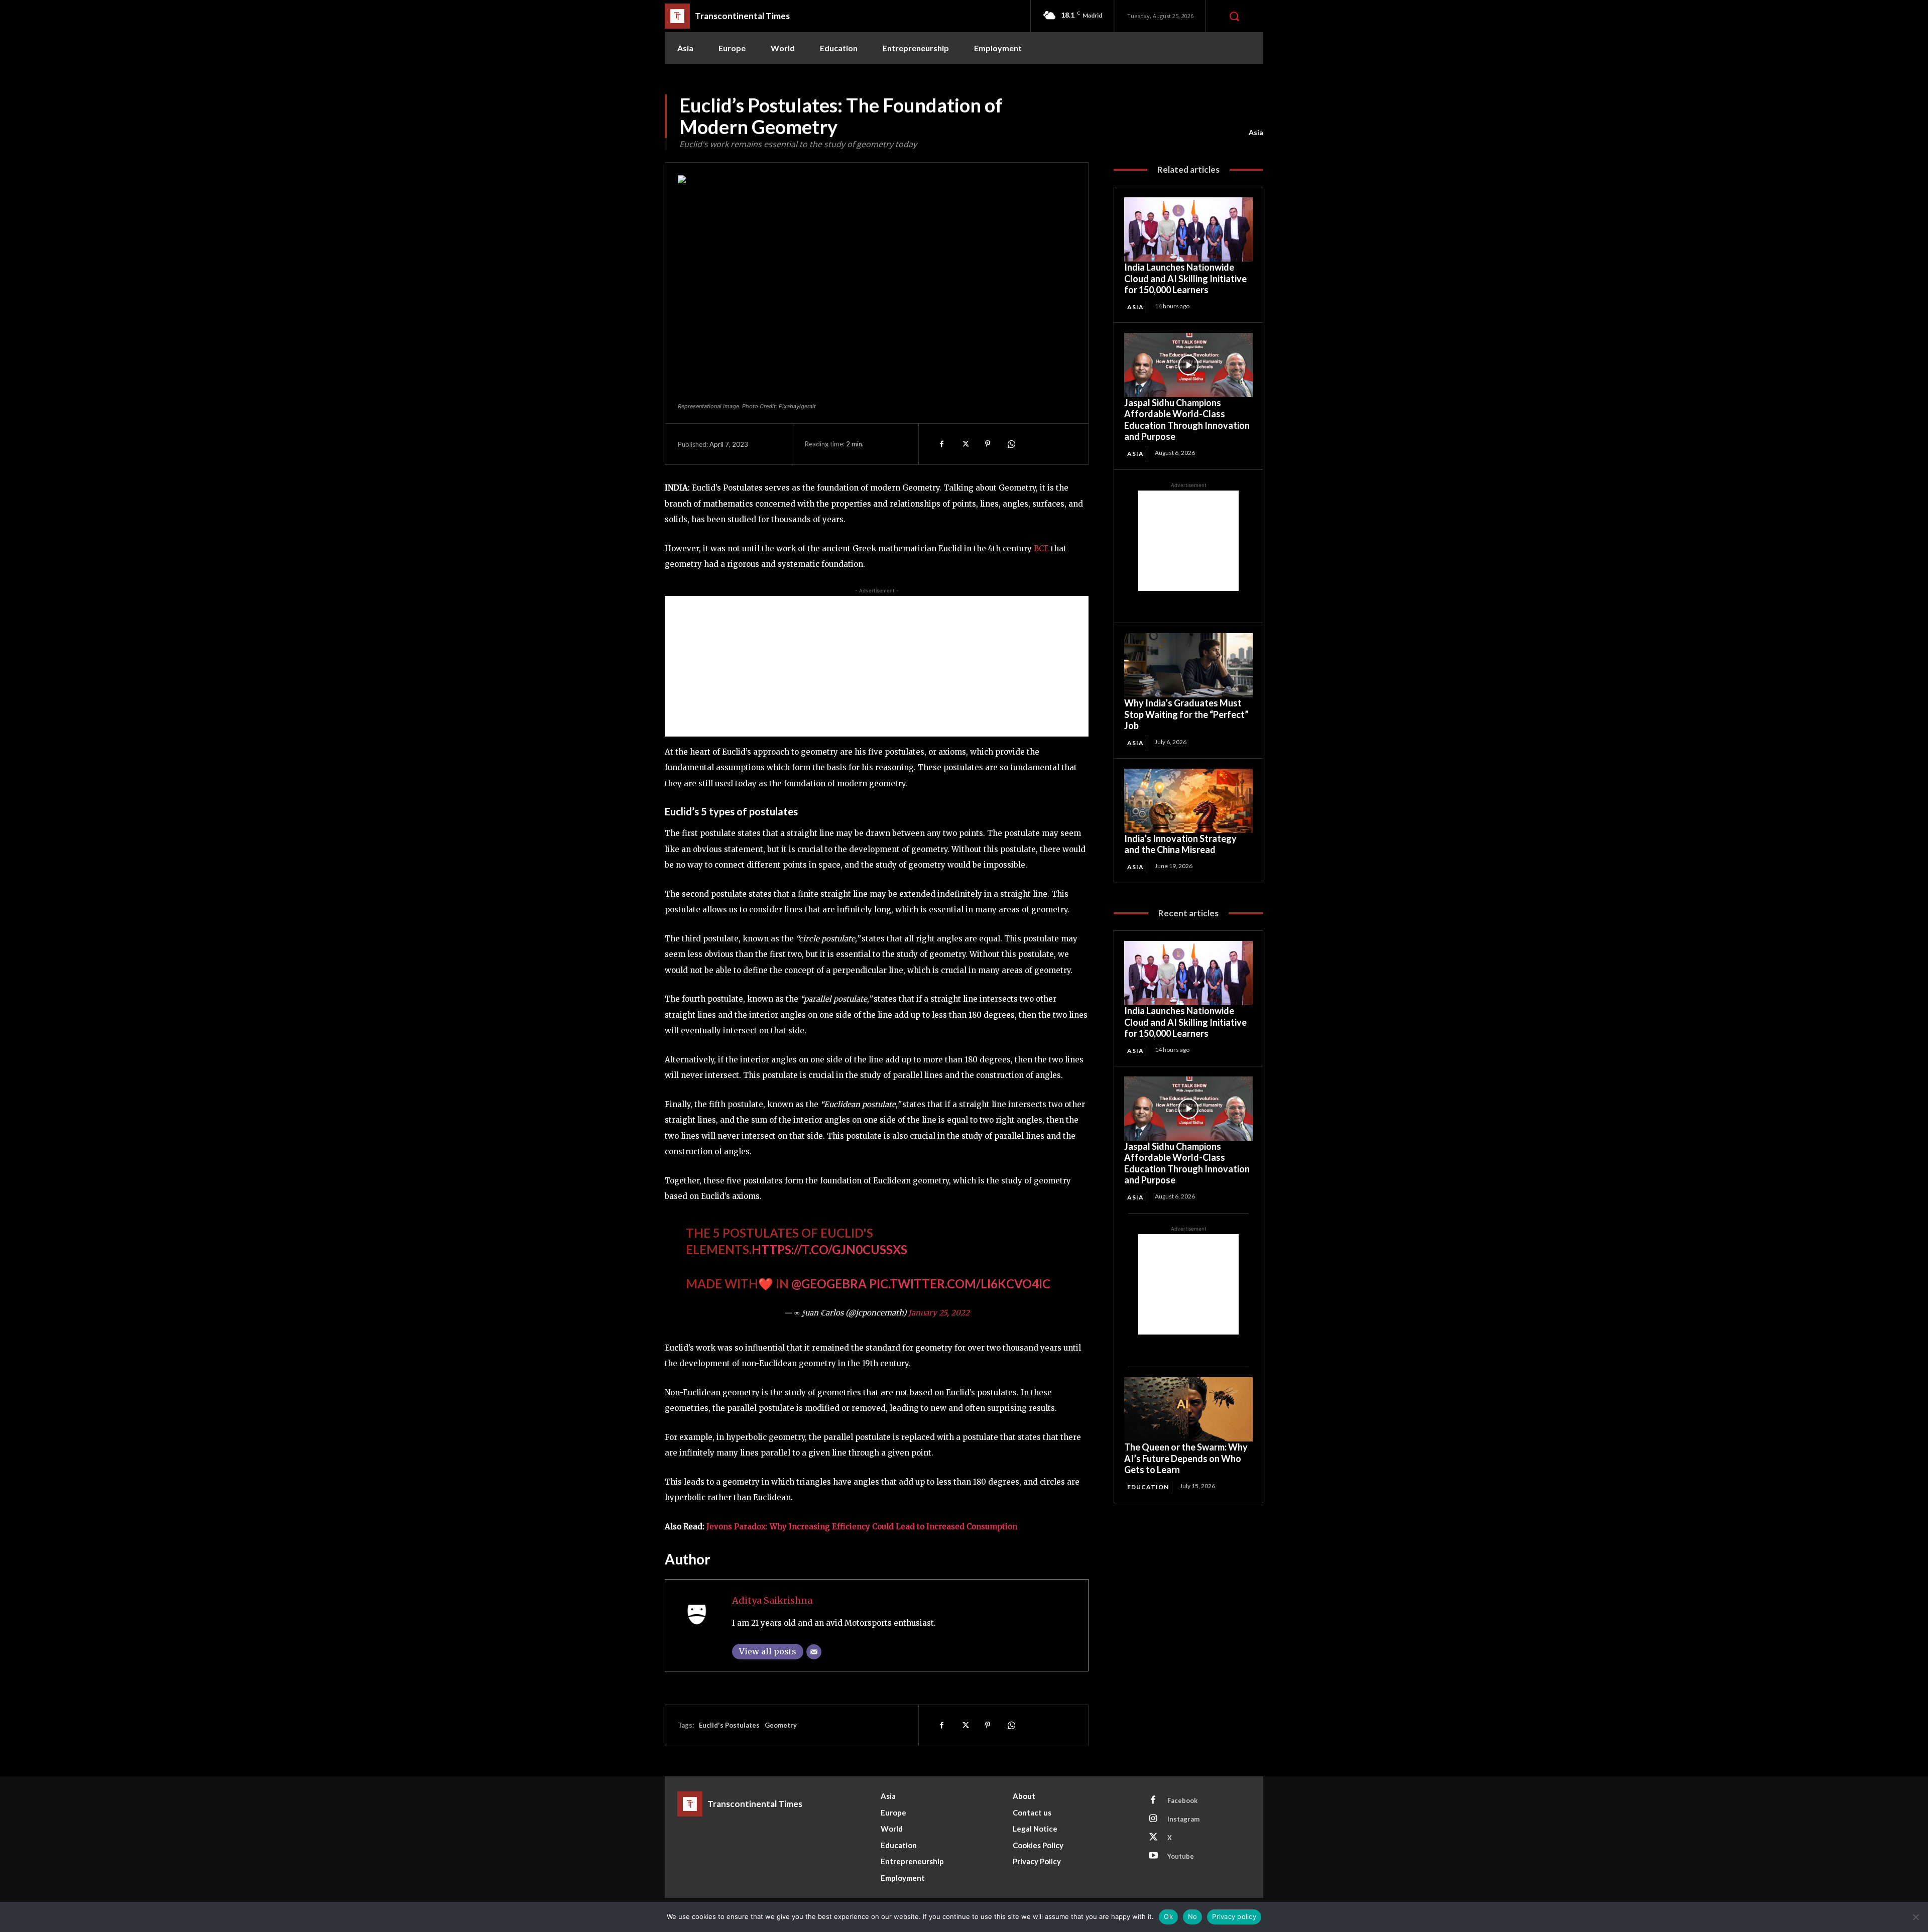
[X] (965, 444)
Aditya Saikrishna (772, 1600)
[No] (1915, 1917)
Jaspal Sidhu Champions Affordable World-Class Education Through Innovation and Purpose (1187, 420)
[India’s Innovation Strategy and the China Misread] (1188, 801)
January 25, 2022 (939, 1313)
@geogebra (829, 1284)
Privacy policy (1234, 1916)
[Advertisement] (877, 666)
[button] (1234, 16)
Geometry (781, 1725)
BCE (1041, 549)
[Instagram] (1153, 1819)
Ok (1168, 1916)
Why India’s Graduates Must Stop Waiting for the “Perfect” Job (1186, 714)
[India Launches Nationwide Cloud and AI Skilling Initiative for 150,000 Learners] (1188, 229)
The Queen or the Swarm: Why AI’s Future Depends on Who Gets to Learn (1186, 1458)
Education (1148, 1487)
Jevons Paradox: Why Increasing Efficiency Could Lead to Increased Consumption (862, 1527)
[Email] (814, 1652)
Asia (1256, 132)
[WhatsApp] (1011, 444)
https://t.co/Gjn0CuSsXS (829, 1249)
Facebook (1182, 1800)
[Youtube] (1153, 1856)
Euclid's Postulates (729, 1725)
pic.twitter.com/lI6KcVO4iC (960, 1284)
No (1193, 1916)
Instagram (1183, 1819)
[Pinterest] (988, 444)
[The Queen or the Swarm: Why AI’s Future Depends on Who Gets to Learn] (1188, 1409)
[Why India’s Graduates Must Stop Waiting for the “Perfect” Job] (1188, 665)
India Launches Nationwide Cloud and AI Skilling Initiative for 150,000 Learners (1185, 278)
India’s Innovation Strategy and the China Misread (1180, 844)
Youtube (1181, 1856)
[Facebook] (941, 444)
